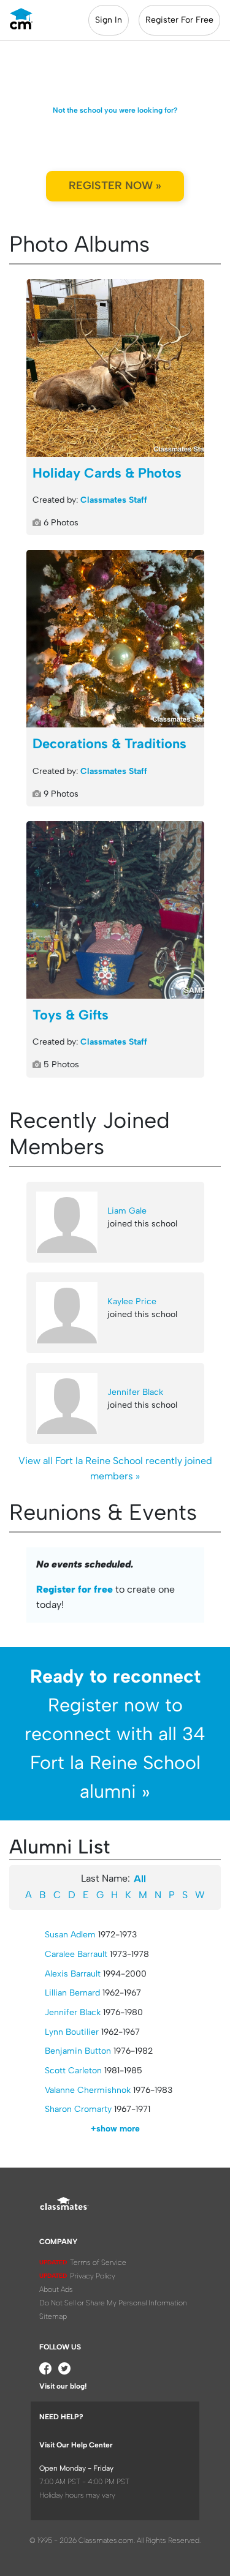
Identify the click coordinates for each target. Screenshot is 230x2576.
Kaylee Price (132, 1301)
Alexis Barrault (73, 1974)
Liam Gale (127, 1211)
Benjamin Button (78, 2051)
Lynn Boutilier (72, 2032)
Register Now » (115, 186)
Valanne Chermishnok (88, 2090)
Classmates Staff (114, 500)
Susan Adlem (70, 1935)
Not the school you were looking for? (115, 110)
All (140, 1879)
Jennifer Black (135, 1392)
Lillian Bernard (72, 1993)
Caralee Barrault (76, 1954)
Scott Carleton (73, 2071)
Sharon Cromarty (78, 2109)
